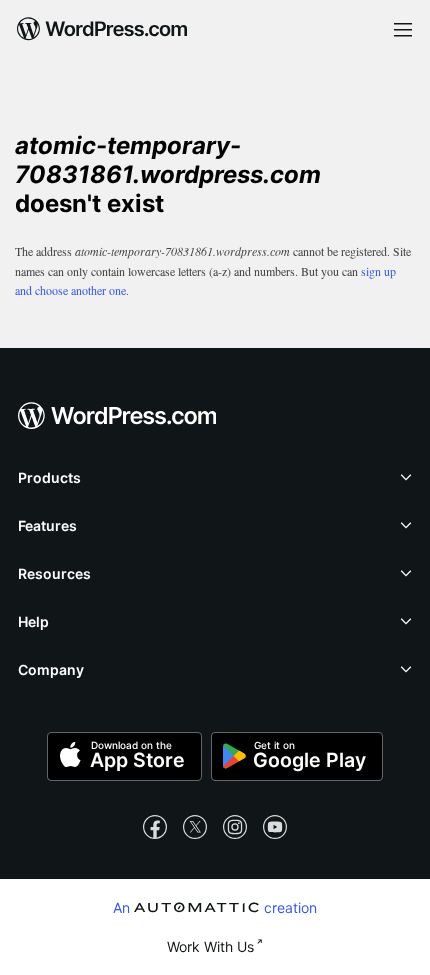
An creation (215, 907)
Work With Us (210, 946)
